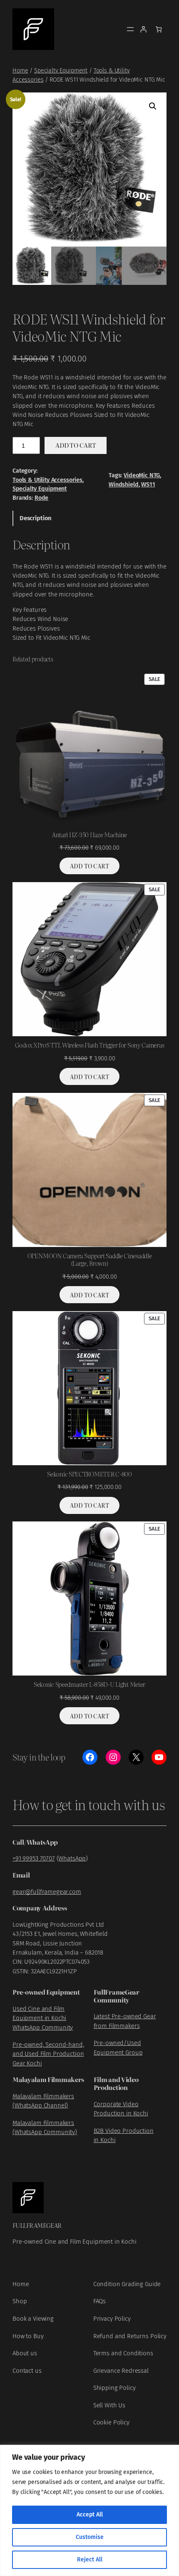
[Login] (143, 29)
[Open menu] (130, 29)
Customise (90, 2537)
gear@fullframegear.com (47, 1892)
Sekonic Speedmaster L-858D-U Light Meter (89, 1684)
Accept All (90, 2515)
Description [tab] (36, 518)
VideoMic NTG (142, 475)
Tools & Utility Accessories (47, 480)
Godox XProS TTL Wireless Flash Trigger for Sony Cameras (90, 1045)
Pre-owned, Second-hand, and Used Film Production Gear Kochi (48, 2054)
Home (20, 71)
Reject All (90, 2560)
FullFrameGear (37, 2225)
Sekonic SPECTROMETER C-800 (89, 1474)
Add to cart (76, 445)
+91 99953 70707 (34, 1858)
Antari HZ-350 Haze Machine (89, 835)
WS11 (148, 485)
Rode (41, 498)
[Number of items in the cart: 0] (159, 29)
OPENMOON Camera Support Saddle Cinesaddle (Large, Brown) (90, 1260)
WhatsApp (72, 1858)
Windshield (124, 485)
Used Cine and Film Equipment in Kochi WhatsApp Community (43, 2018)
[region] (89, 2510)
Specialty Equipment (61, 71)
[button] (153, 106)
